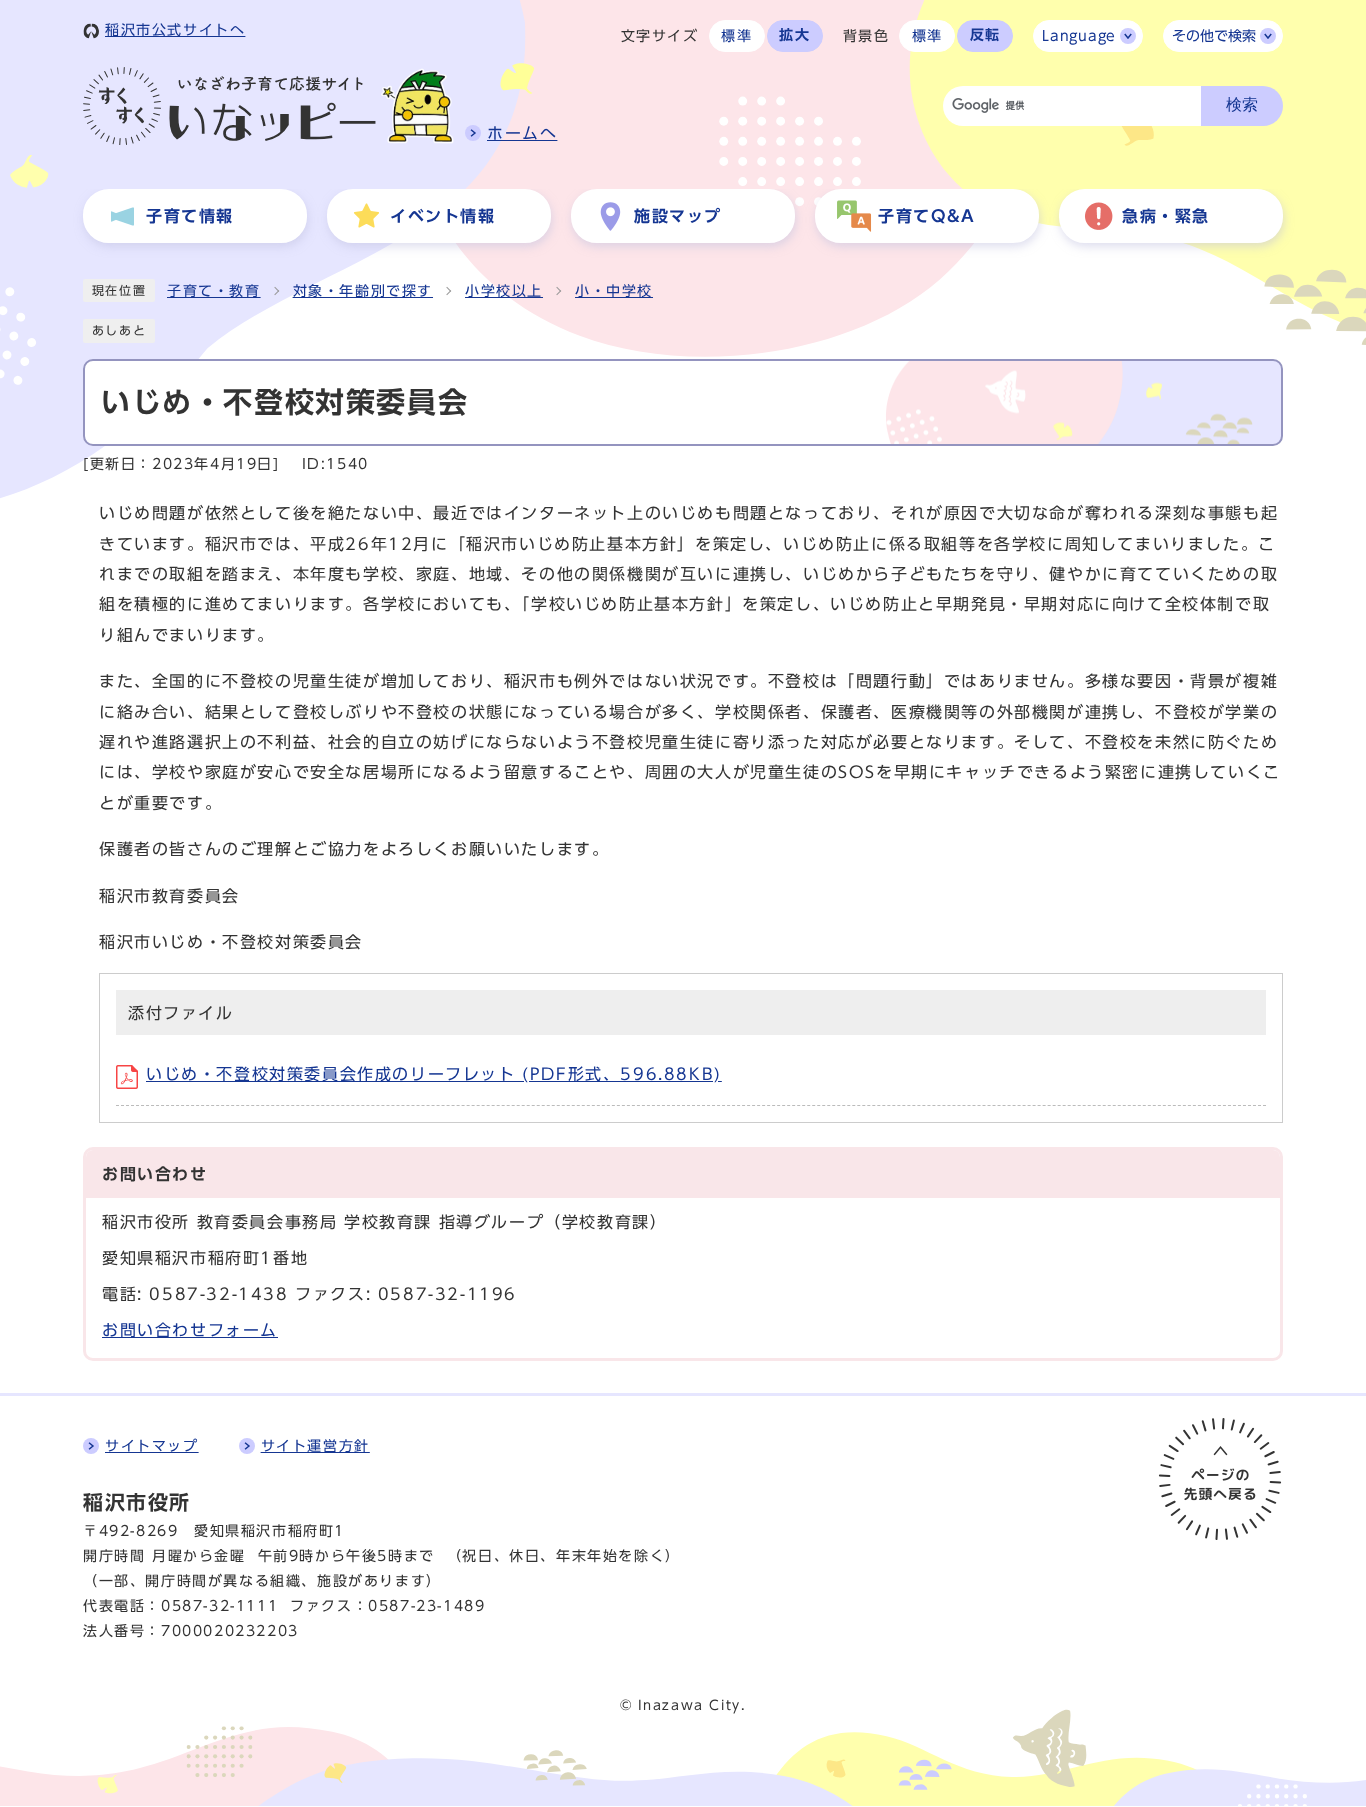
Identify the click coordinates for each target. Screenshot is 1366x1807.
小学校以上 (504, 291)
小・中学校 (614, 291)
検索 (1242, 104)
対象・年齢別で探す (363, 291)
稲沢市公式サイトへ (175, 30)
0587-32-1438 (218, 1294)
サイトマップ (152, 1446)
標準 (736, 36)
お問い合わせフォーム (190, 1330)
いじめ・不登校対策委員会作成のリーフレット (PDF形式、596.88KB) (434, 1074)
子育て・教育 (214, 291)
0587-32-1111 (219, 1606)
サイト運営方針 (315, 1446)
